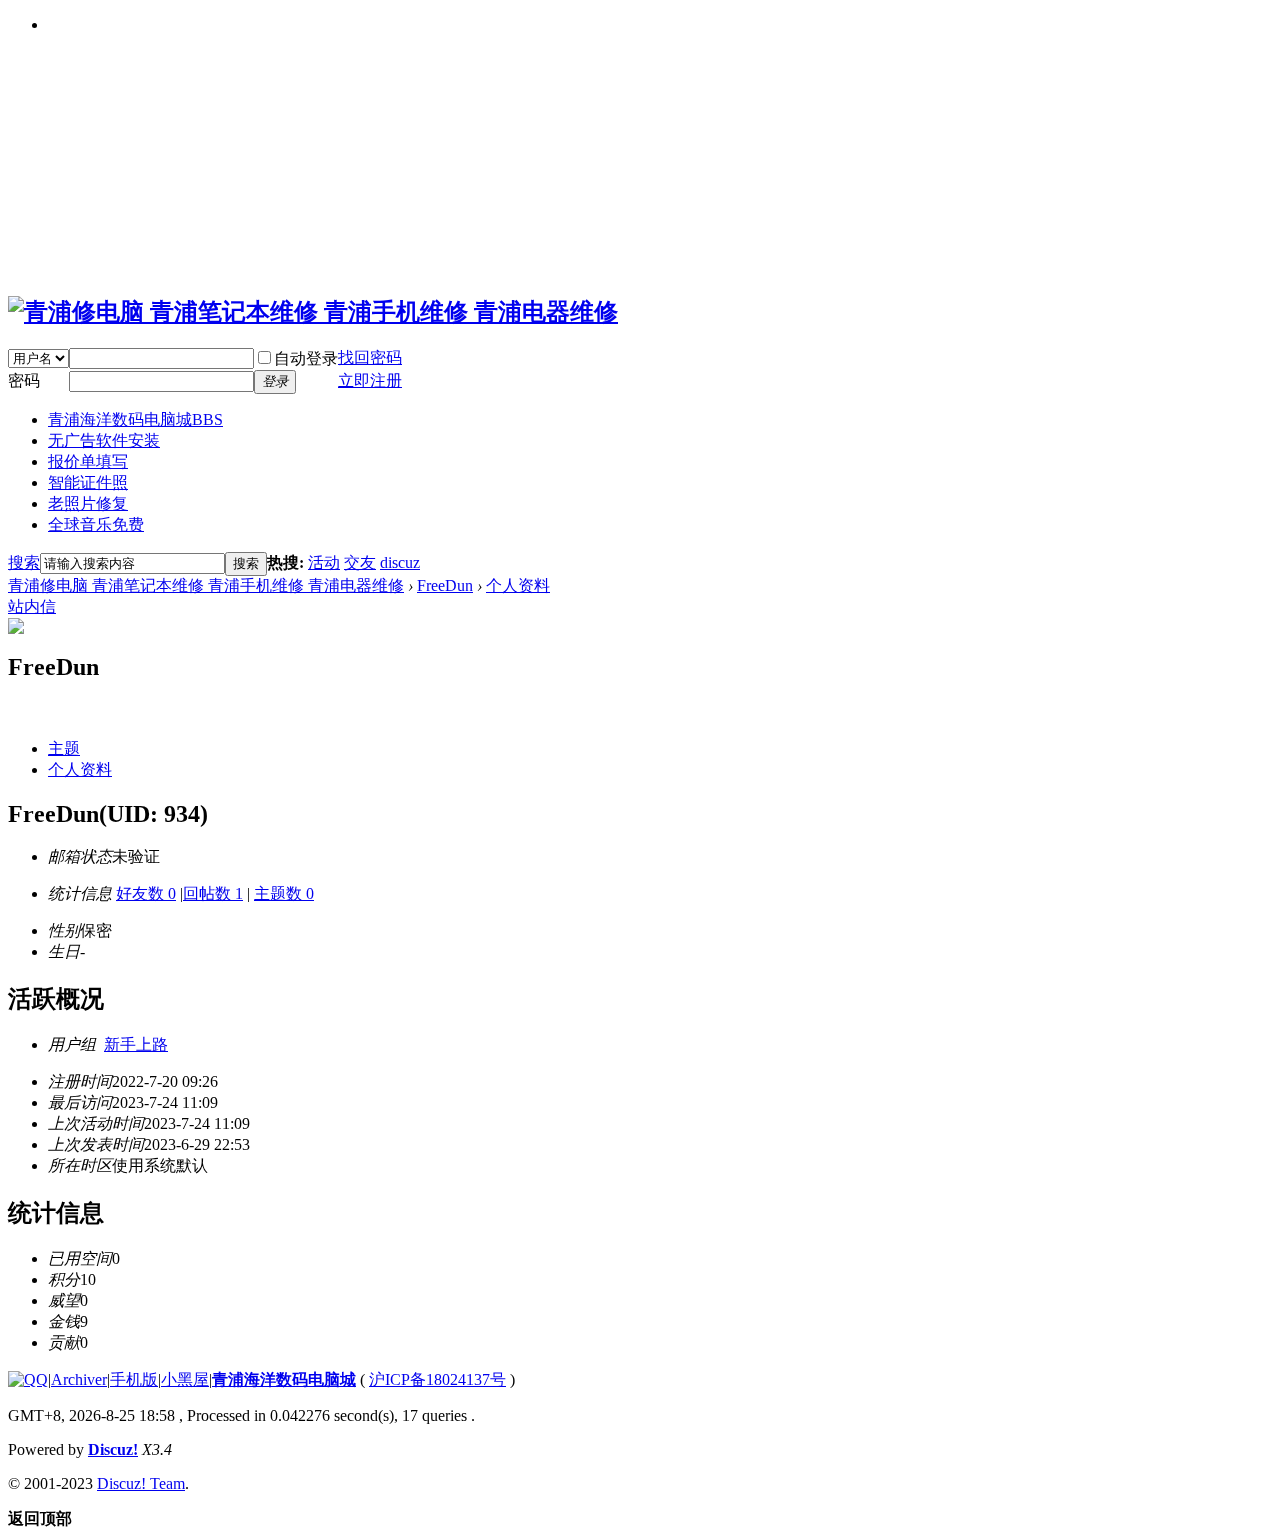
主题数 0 (284, 893)
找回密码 (370, 357)
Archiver (79, 1379)
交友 (360, 562)
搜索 (24, 562)
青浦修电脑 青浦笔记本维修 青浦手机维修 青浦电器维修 (206, 585)
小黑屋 (185, 1379)
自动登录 (306, 358)
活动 (324, 562)
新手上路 (136, 1044)
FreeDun (445, 585)
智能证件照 (88, 482)
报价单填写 (88, 461)
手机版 (134, 1379)
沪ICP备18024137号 (437, 1379)
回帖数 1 (213, 893)
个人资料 (518, 585)
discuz (400, 562)
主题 (64, 748)
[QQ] (28, 1379)
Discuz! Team (141, 1483)
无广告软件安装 (104, 440)
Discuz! (113, 1449)
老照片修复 (88, 503)
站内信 (32, 606)
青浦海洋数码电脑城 (135, 419)
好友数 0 (146, 893)
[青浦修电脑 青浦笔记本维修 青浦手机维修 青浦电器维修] (313, 312)
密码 (24, 380)
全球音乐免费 (96, 524)
